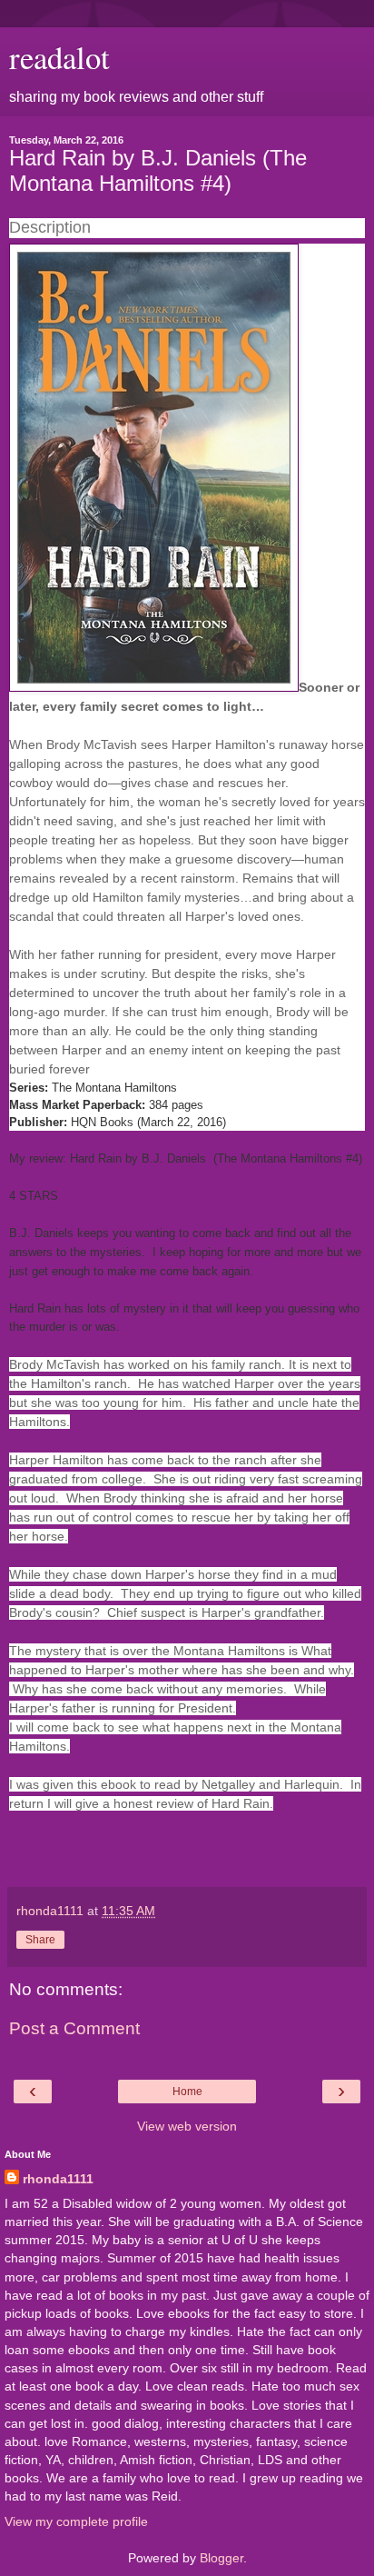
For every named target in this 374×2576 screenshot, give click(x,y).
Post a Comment (74, 2028)
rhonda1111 (58, 2179)
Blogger (221, 2558)
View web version (187, 2126)
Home (187, 2092)
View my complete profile (76, 2521)
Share (40, 1940)
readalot (59, 57)
